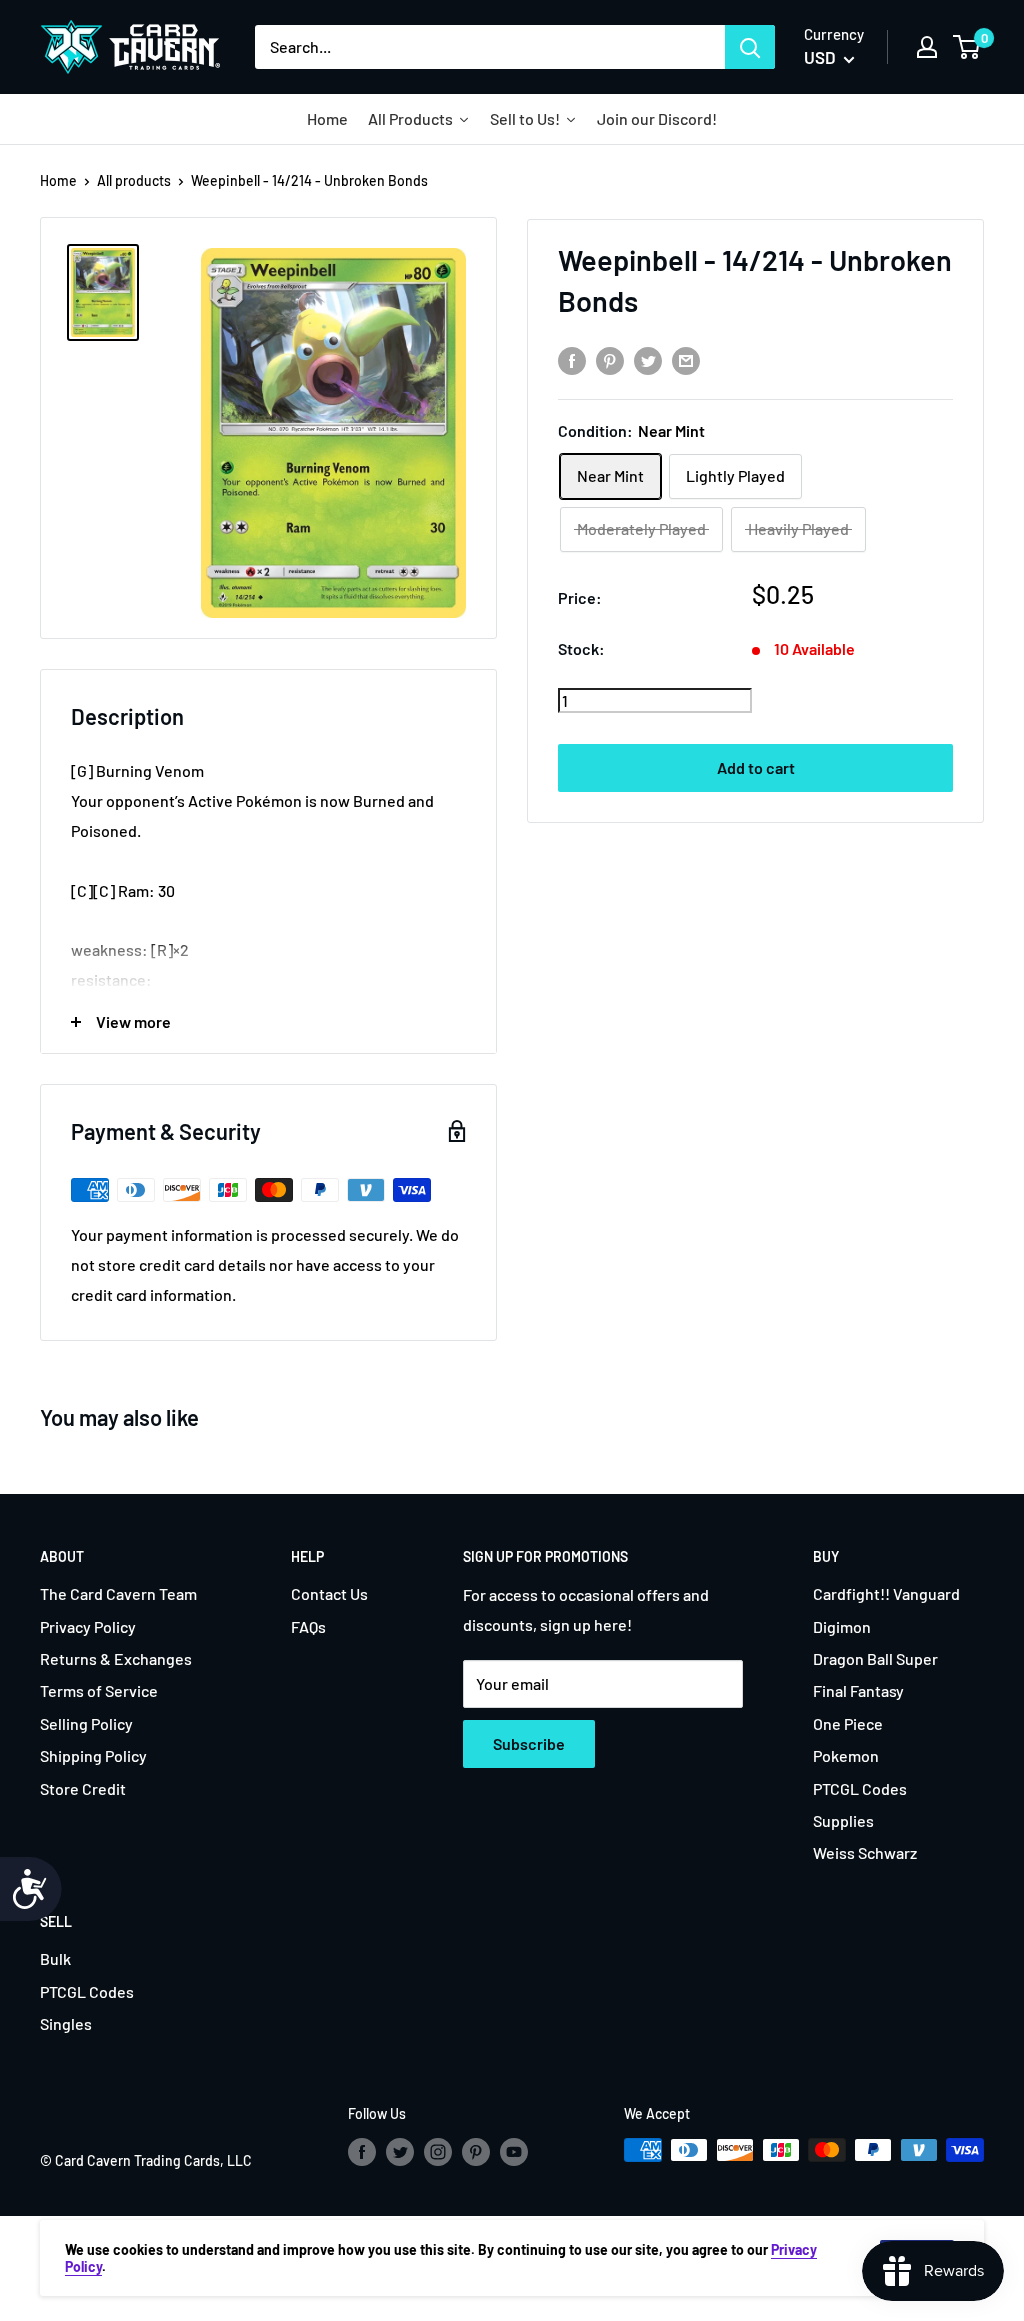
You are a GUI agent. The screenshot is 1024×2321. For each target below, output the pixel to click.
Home (58, 180)
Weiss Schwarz (865, 1852)
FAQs (308, 1626)
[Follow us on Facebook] (362, 2152)
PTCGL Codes (860, 1788)
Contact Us (329, 1593)
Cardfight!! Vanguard (886, 1593)
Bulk (55, 1958)
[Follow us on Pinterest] (476, 2152)
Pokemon (846, 1755)
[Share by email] (686, 359)
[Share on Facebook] (572, 359)
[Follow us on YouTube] (514, 2152)
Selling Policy (86, 1723)
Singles (66, 2023)
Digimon (842, 1626)
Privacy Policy (88, 1626)
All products (134, 180)
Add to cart (756, 767)
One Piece (848, 1723)
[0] (967, 47)
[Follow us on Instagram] (438, 2152)
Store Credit (83, 1788)
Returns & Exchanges (116, 1658)
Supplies (843, 1820)
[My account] (927, 47)
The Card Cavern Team (118, 1593)
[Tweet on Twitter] (648, 359)
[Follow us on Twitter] (400, 2152)
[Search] (750, 47)
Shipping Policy (93, 1755)
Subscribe (529, 1743)
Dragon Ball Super (875, 1658)
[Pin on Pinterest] (610, 359)
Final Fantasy (858, 1690)
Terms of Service (99, 1690)
